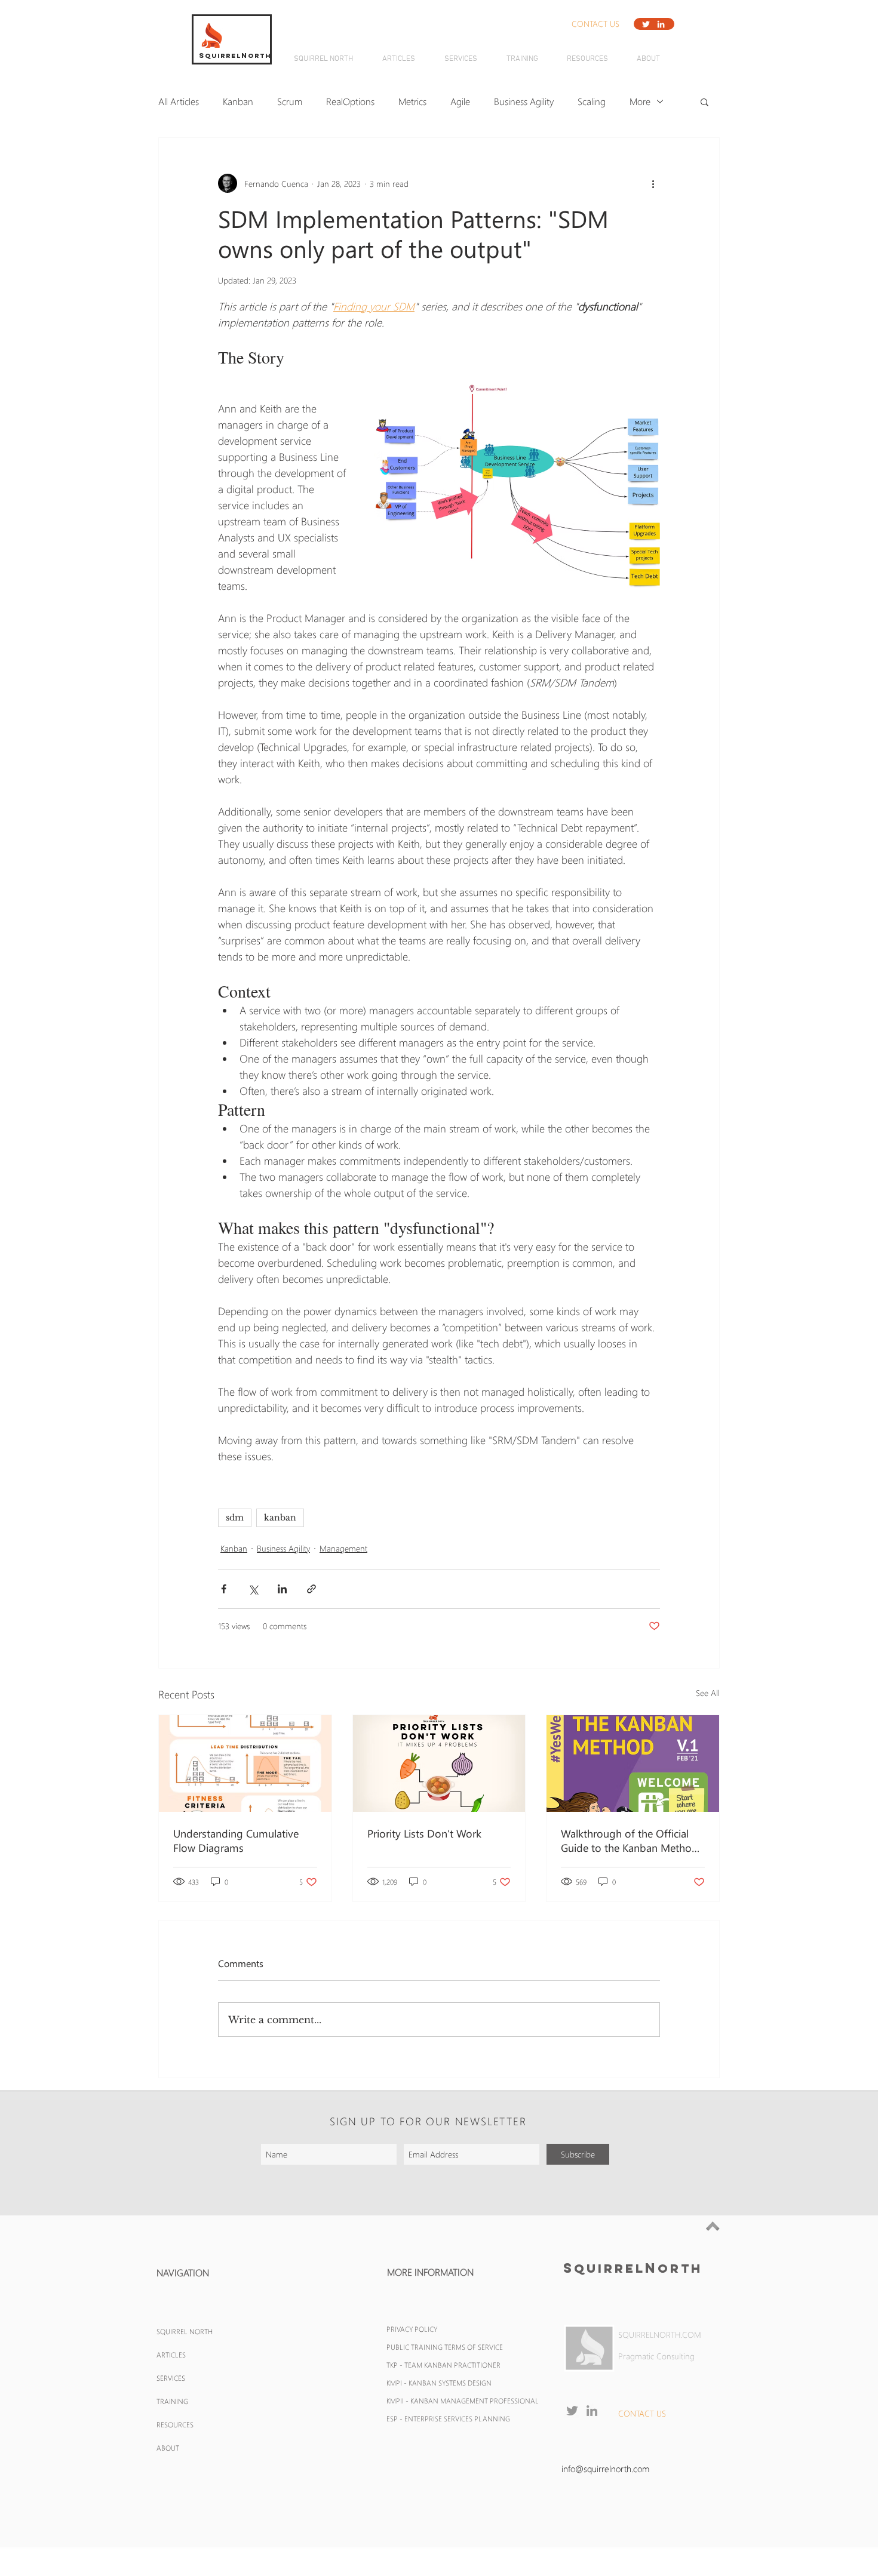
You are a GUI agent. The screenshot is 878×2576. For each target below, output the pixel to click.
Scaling (592, 101)
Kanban (238, 101)
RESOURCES (175, 2424)
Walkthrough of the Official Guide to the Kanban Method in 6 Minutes (630, 1841)
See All (708, 1693)
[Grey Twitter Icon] (572, 2411)
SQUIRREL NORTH (185, 2331)
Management (343, 1548)
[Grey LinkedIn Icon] (592, 2411)
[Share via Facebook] (224, 1589)
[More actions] (653, 183)
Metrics (412, 101)
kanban (280, 1518)
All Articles (179, 101)
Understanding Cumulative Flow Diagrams (236, 1841)
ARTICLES (171, 2355)
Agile (460, 101)
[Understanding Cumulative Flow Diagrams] (245, 1764)
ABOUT (168, 2448)
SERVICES (171, 2378)
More (640, 101)
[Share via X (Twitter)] (253, 1589)
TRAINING (172, 2401)
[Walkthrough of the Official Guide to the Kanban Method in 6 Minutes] (633, 1764)
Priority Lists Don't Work (424, 1833)
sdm (235, 1518)
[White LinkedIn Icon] (661, 24)
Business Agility (524, 101)
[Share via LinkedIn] (282, 1589)
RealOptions (350, 101)
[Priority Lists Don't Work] (439, 1764)
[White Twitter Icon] (646, 24)
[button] (595, 24)
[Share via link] (311, 1589)
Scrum (290, 101)
